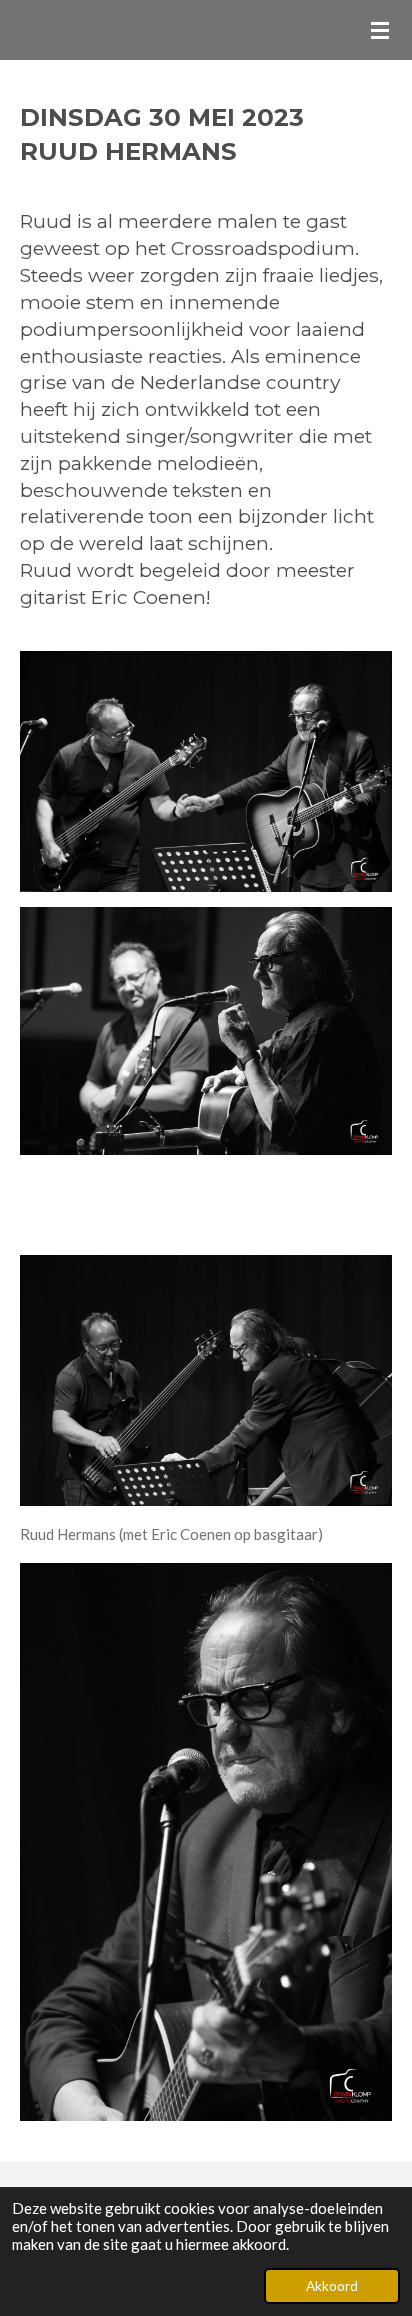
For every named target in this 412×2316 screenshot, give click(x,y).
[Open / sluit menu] (380, 30)
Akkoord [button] (332, 2286)
